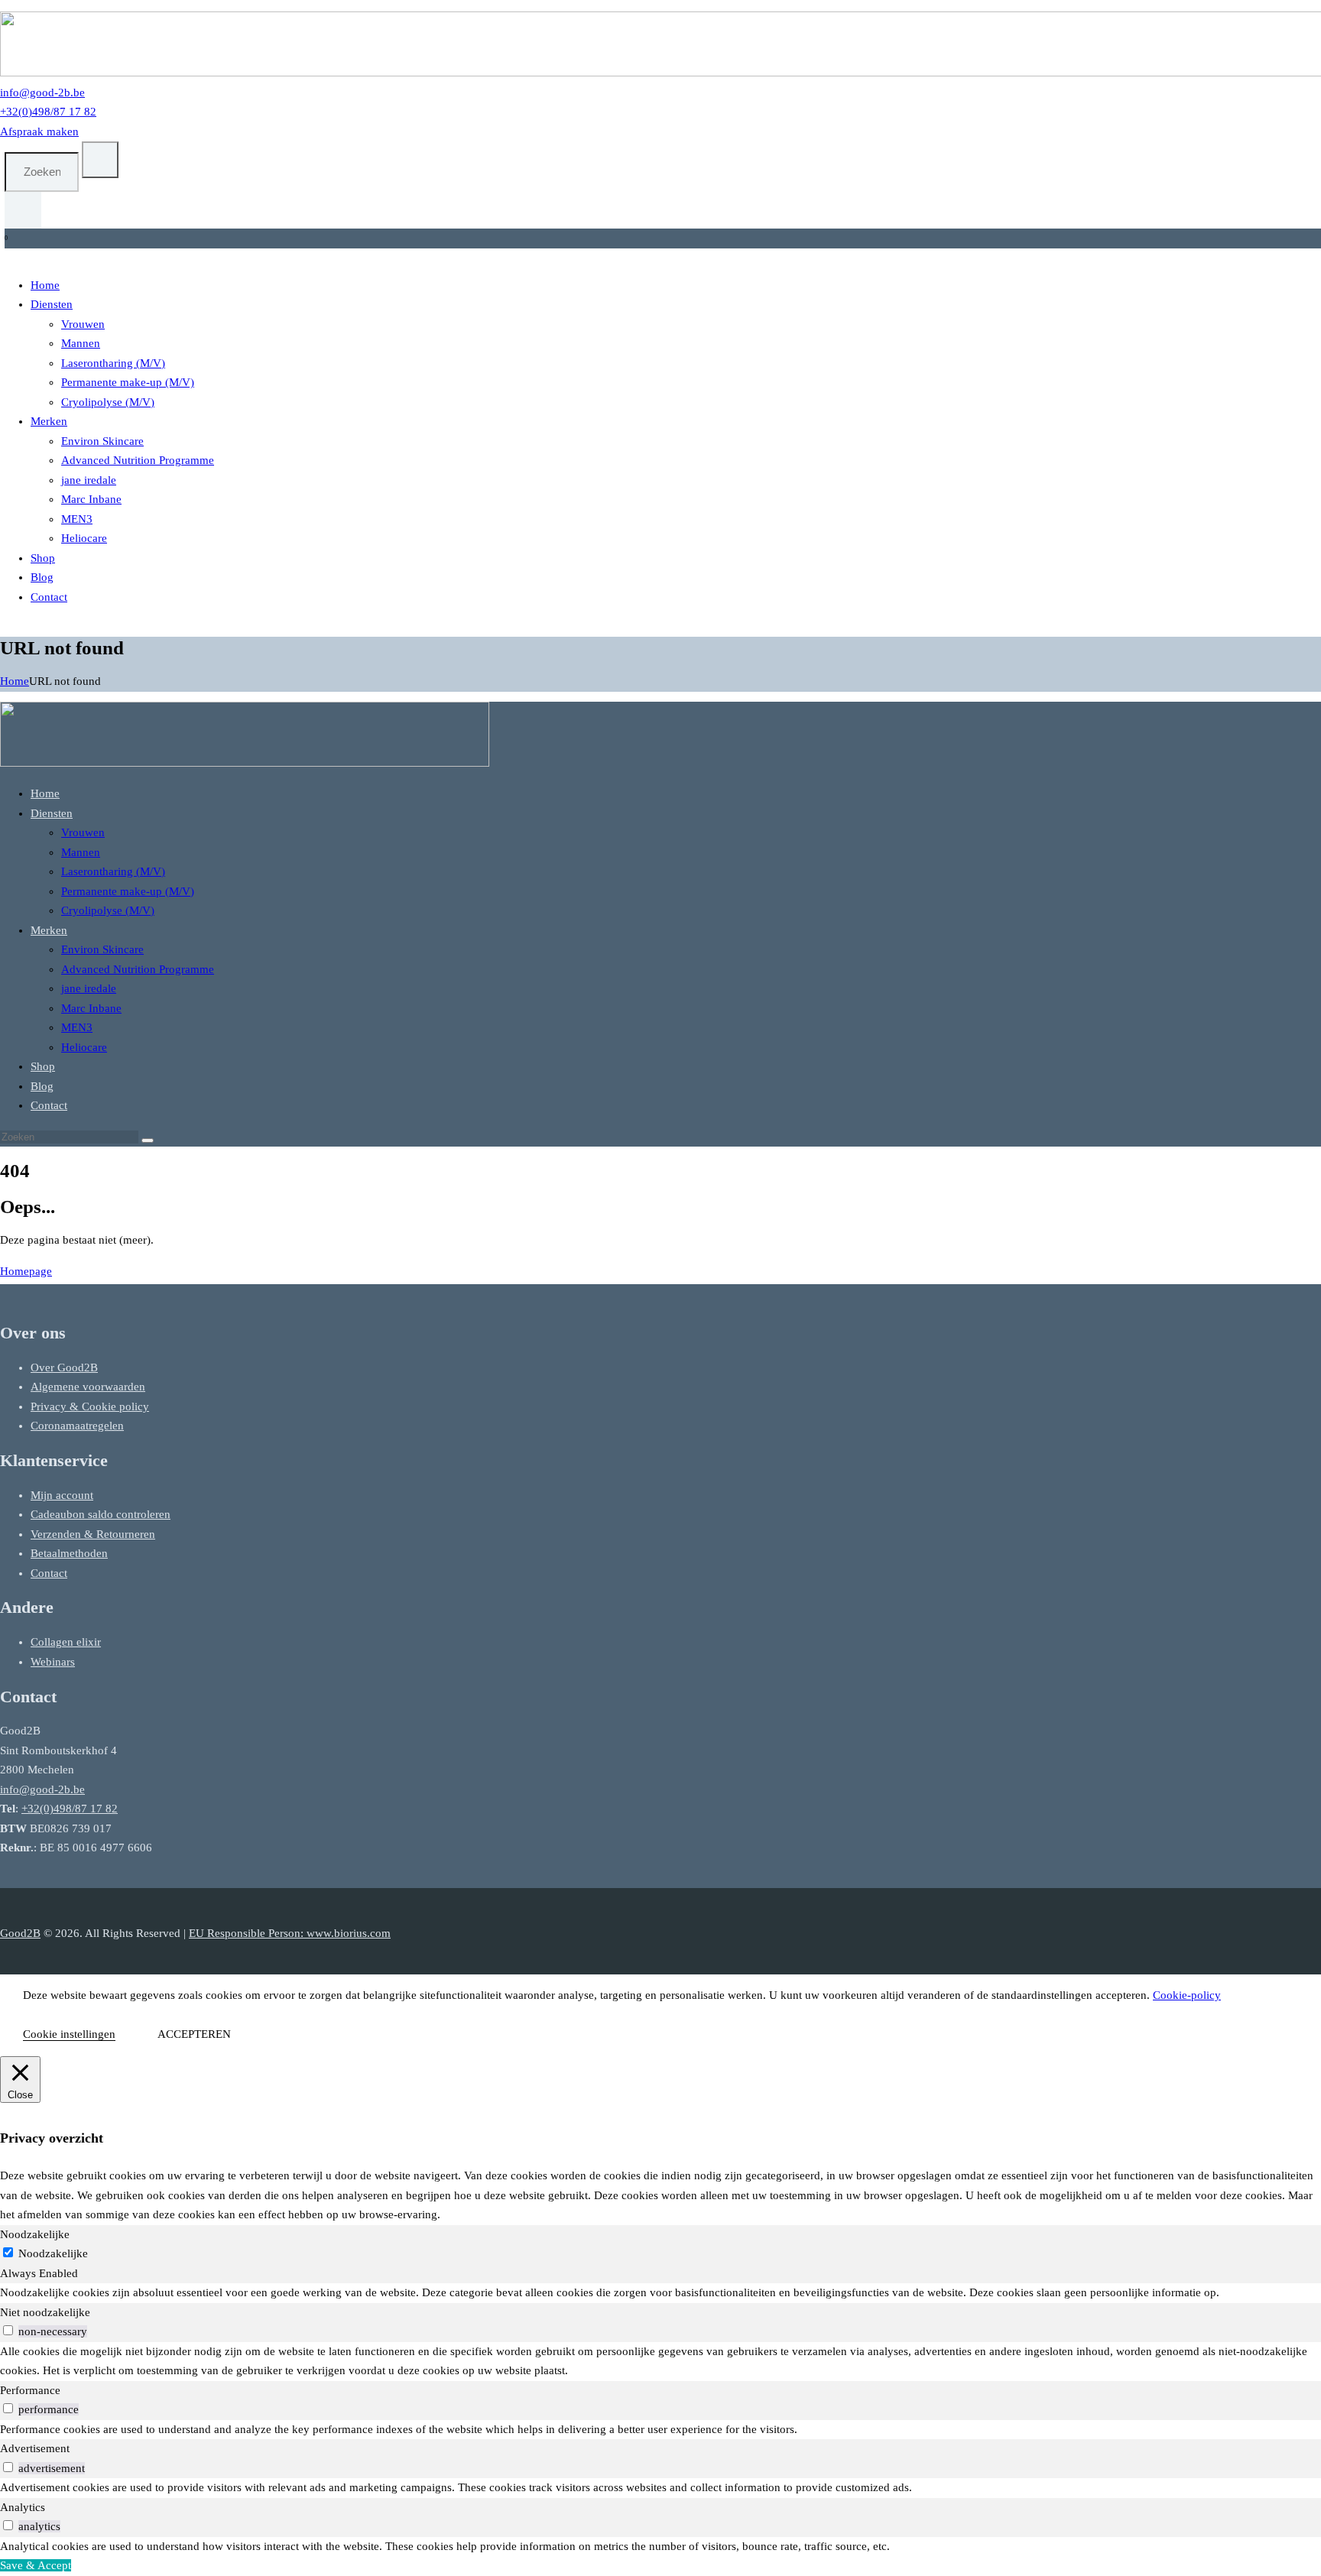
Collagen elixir (66, 1642)
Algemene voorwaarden (88, 1387)
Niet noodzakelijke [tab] (45, 2312)
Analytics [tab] (23, 2507)
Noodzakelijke (53, 2253)
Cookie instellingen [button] (69, 2034)
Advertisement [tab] (35, 2448)
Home (15, 681)
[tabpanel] (660, 2293)
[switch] (8, 2330)
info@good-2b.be (42, 1789)
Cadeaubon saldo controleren (101, 1514)
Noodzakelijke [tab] (35, 2234)
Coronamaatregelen (77, 1426)
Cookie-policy (1187, 1995)
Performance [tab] (30, 2390)
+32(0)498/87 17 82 (70, 1809)
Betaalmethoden (69, 1553)
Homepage (26, 1271)
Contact (49, 1573)
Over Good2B (64, 1367)
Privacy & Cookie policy (90, 1406)
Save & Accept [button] (36, 2565)
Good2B (20, 1933)
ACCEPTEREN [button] (194, 2034)
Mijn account (62, 1495)
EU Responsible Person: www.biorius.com (290, 1933)
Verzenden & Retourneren (93, 1534)
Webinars (53, 1662)
